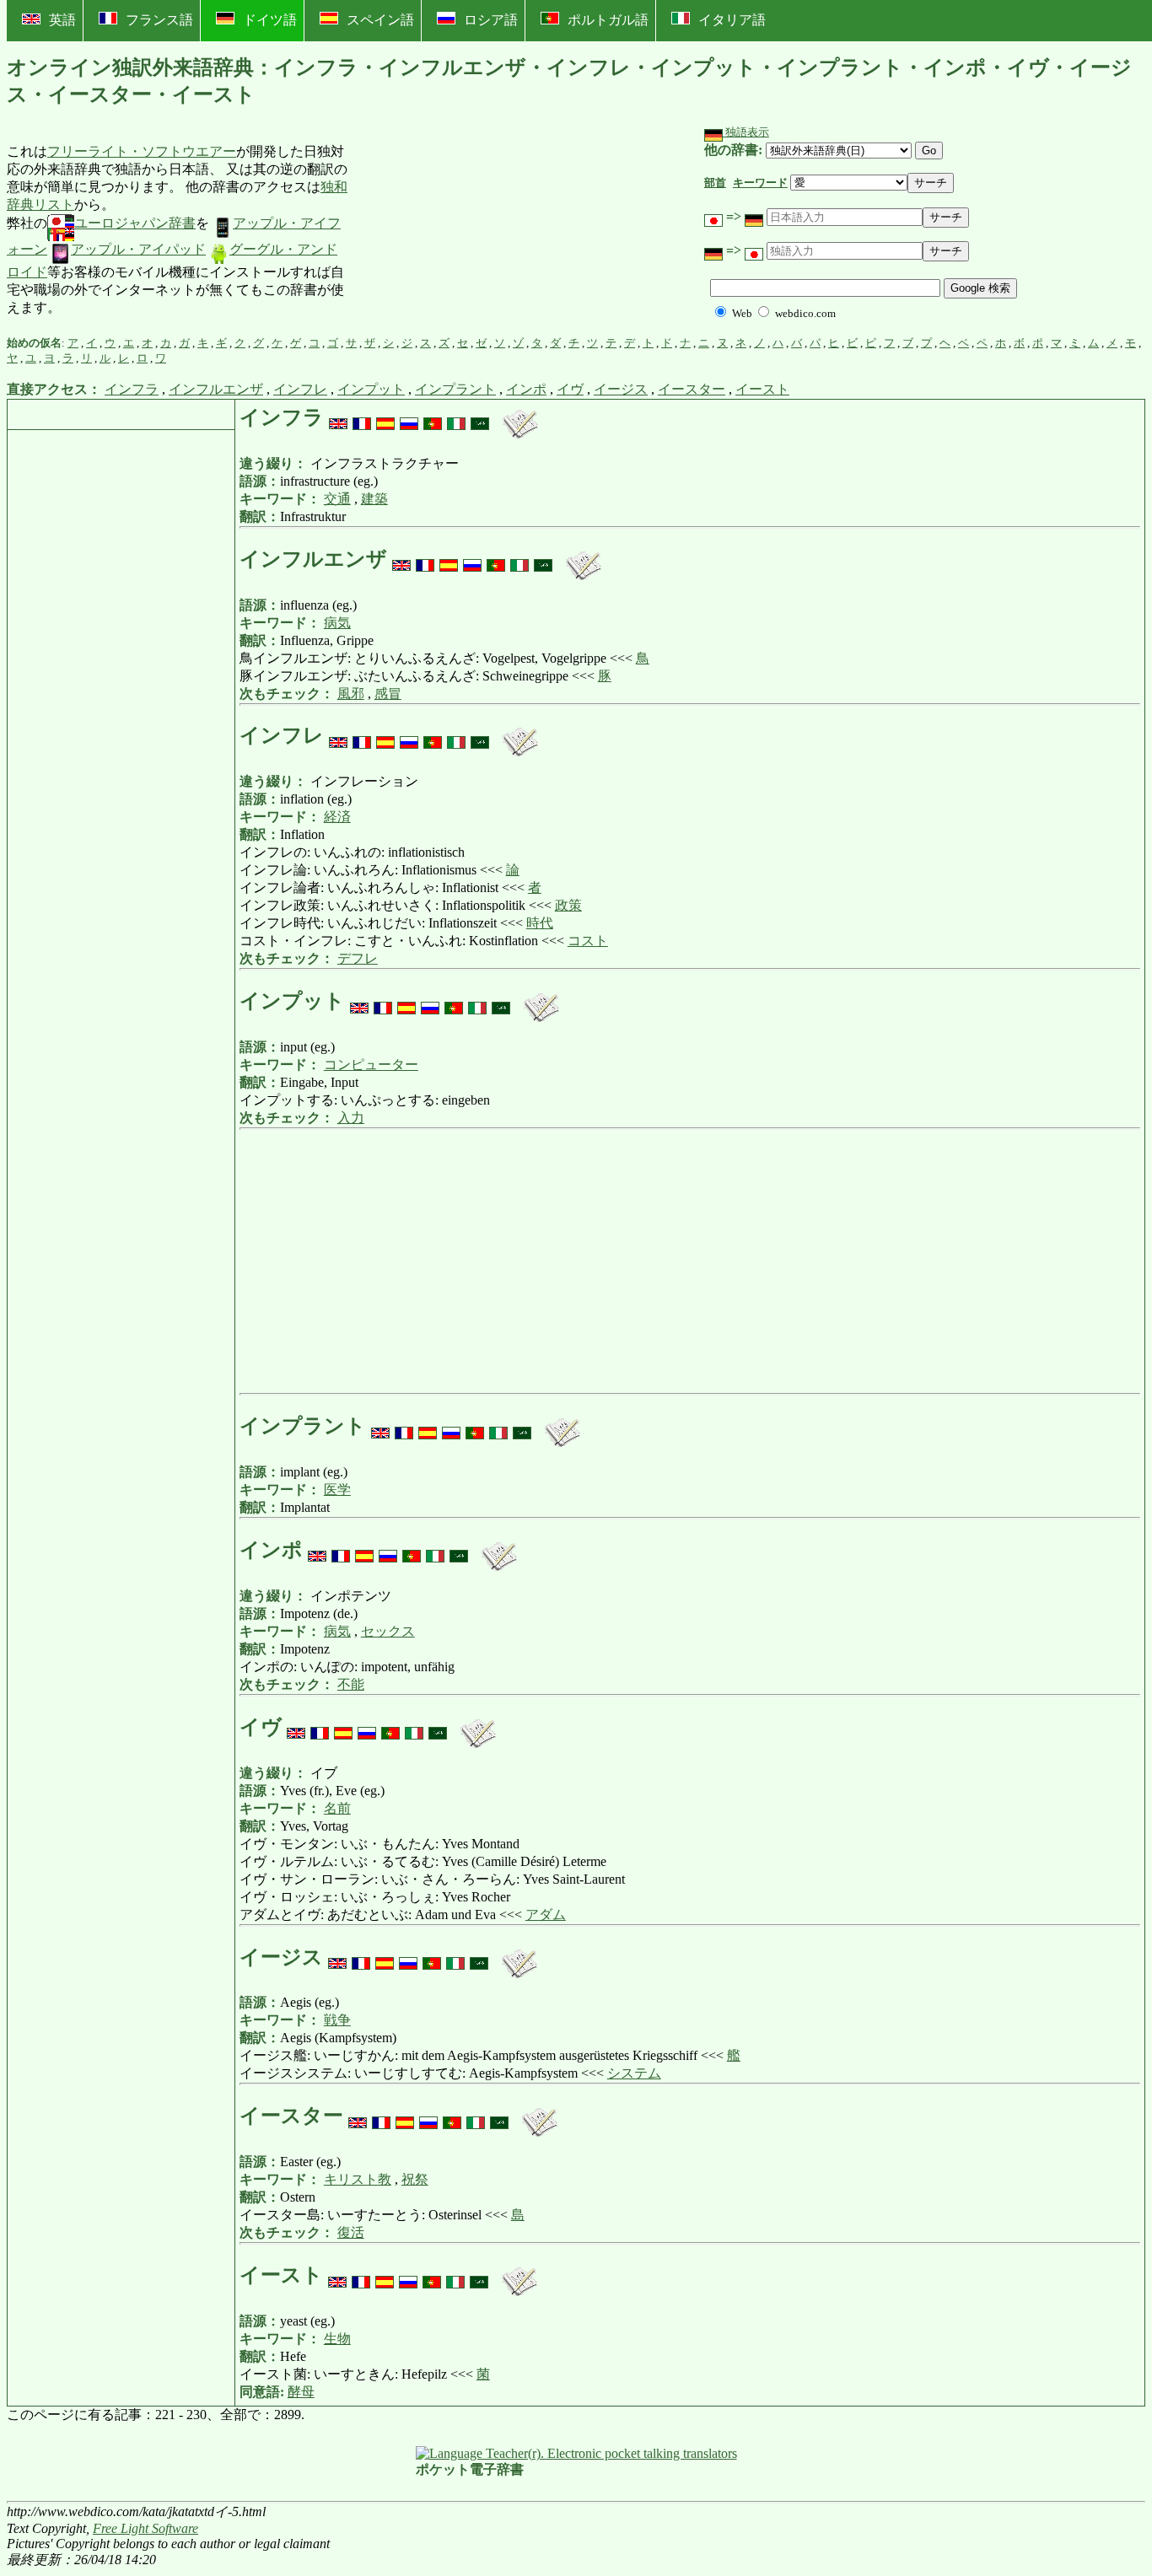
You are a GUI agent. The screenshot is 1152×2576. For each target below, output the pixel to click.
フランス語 (159, 20)
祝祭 (415, 2179)
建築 (374, 499)
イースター (692, 389)
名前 (337, 1808)
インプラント (455, 389)
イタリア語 (732, 20)
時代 (540, 923)
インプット (371, 389)
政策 (568, 905)
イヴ (570, 389)
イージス (621, 389)
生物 (337, 2339)
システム (634, 2073)
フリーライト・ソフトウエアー (142, 151)
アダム (546, 1915)
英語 (62, 20)
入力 (351, 1118)
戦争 (337, 2020)
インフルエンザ (216, 389)
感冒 (388, 694)
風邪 (351, 694)
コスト (588, 941)
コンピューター (371, 1065)
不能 (351, 1684)
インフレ (300, 389)
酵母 (301, 2392)
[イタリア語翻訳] (456, 417)
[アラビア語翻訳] (480, 417)
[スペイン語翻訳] (385, 417)
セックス (388, 1631)
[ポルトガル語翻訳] (433, 417)
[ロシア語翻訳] (409, 417)
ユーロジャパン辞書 (135, 223)
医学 (337, 1490)
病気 (337, 623)
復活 (351, 2232)
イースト (762, 389)
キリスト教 (358, 2179)
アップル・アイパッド (138, 249)
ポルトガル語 (608, 20)
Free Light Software (145, 2528)
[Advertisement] (475, 230)
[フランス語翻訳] (362, 417)
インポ (526, 389)
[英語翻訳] (338, 417)
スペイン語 (380, 20)
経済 (337, 817)
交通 (337, 499)
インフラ (132, 389)
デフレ (358, 958)
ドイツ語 (270, 20)
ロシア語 (491, 20)
